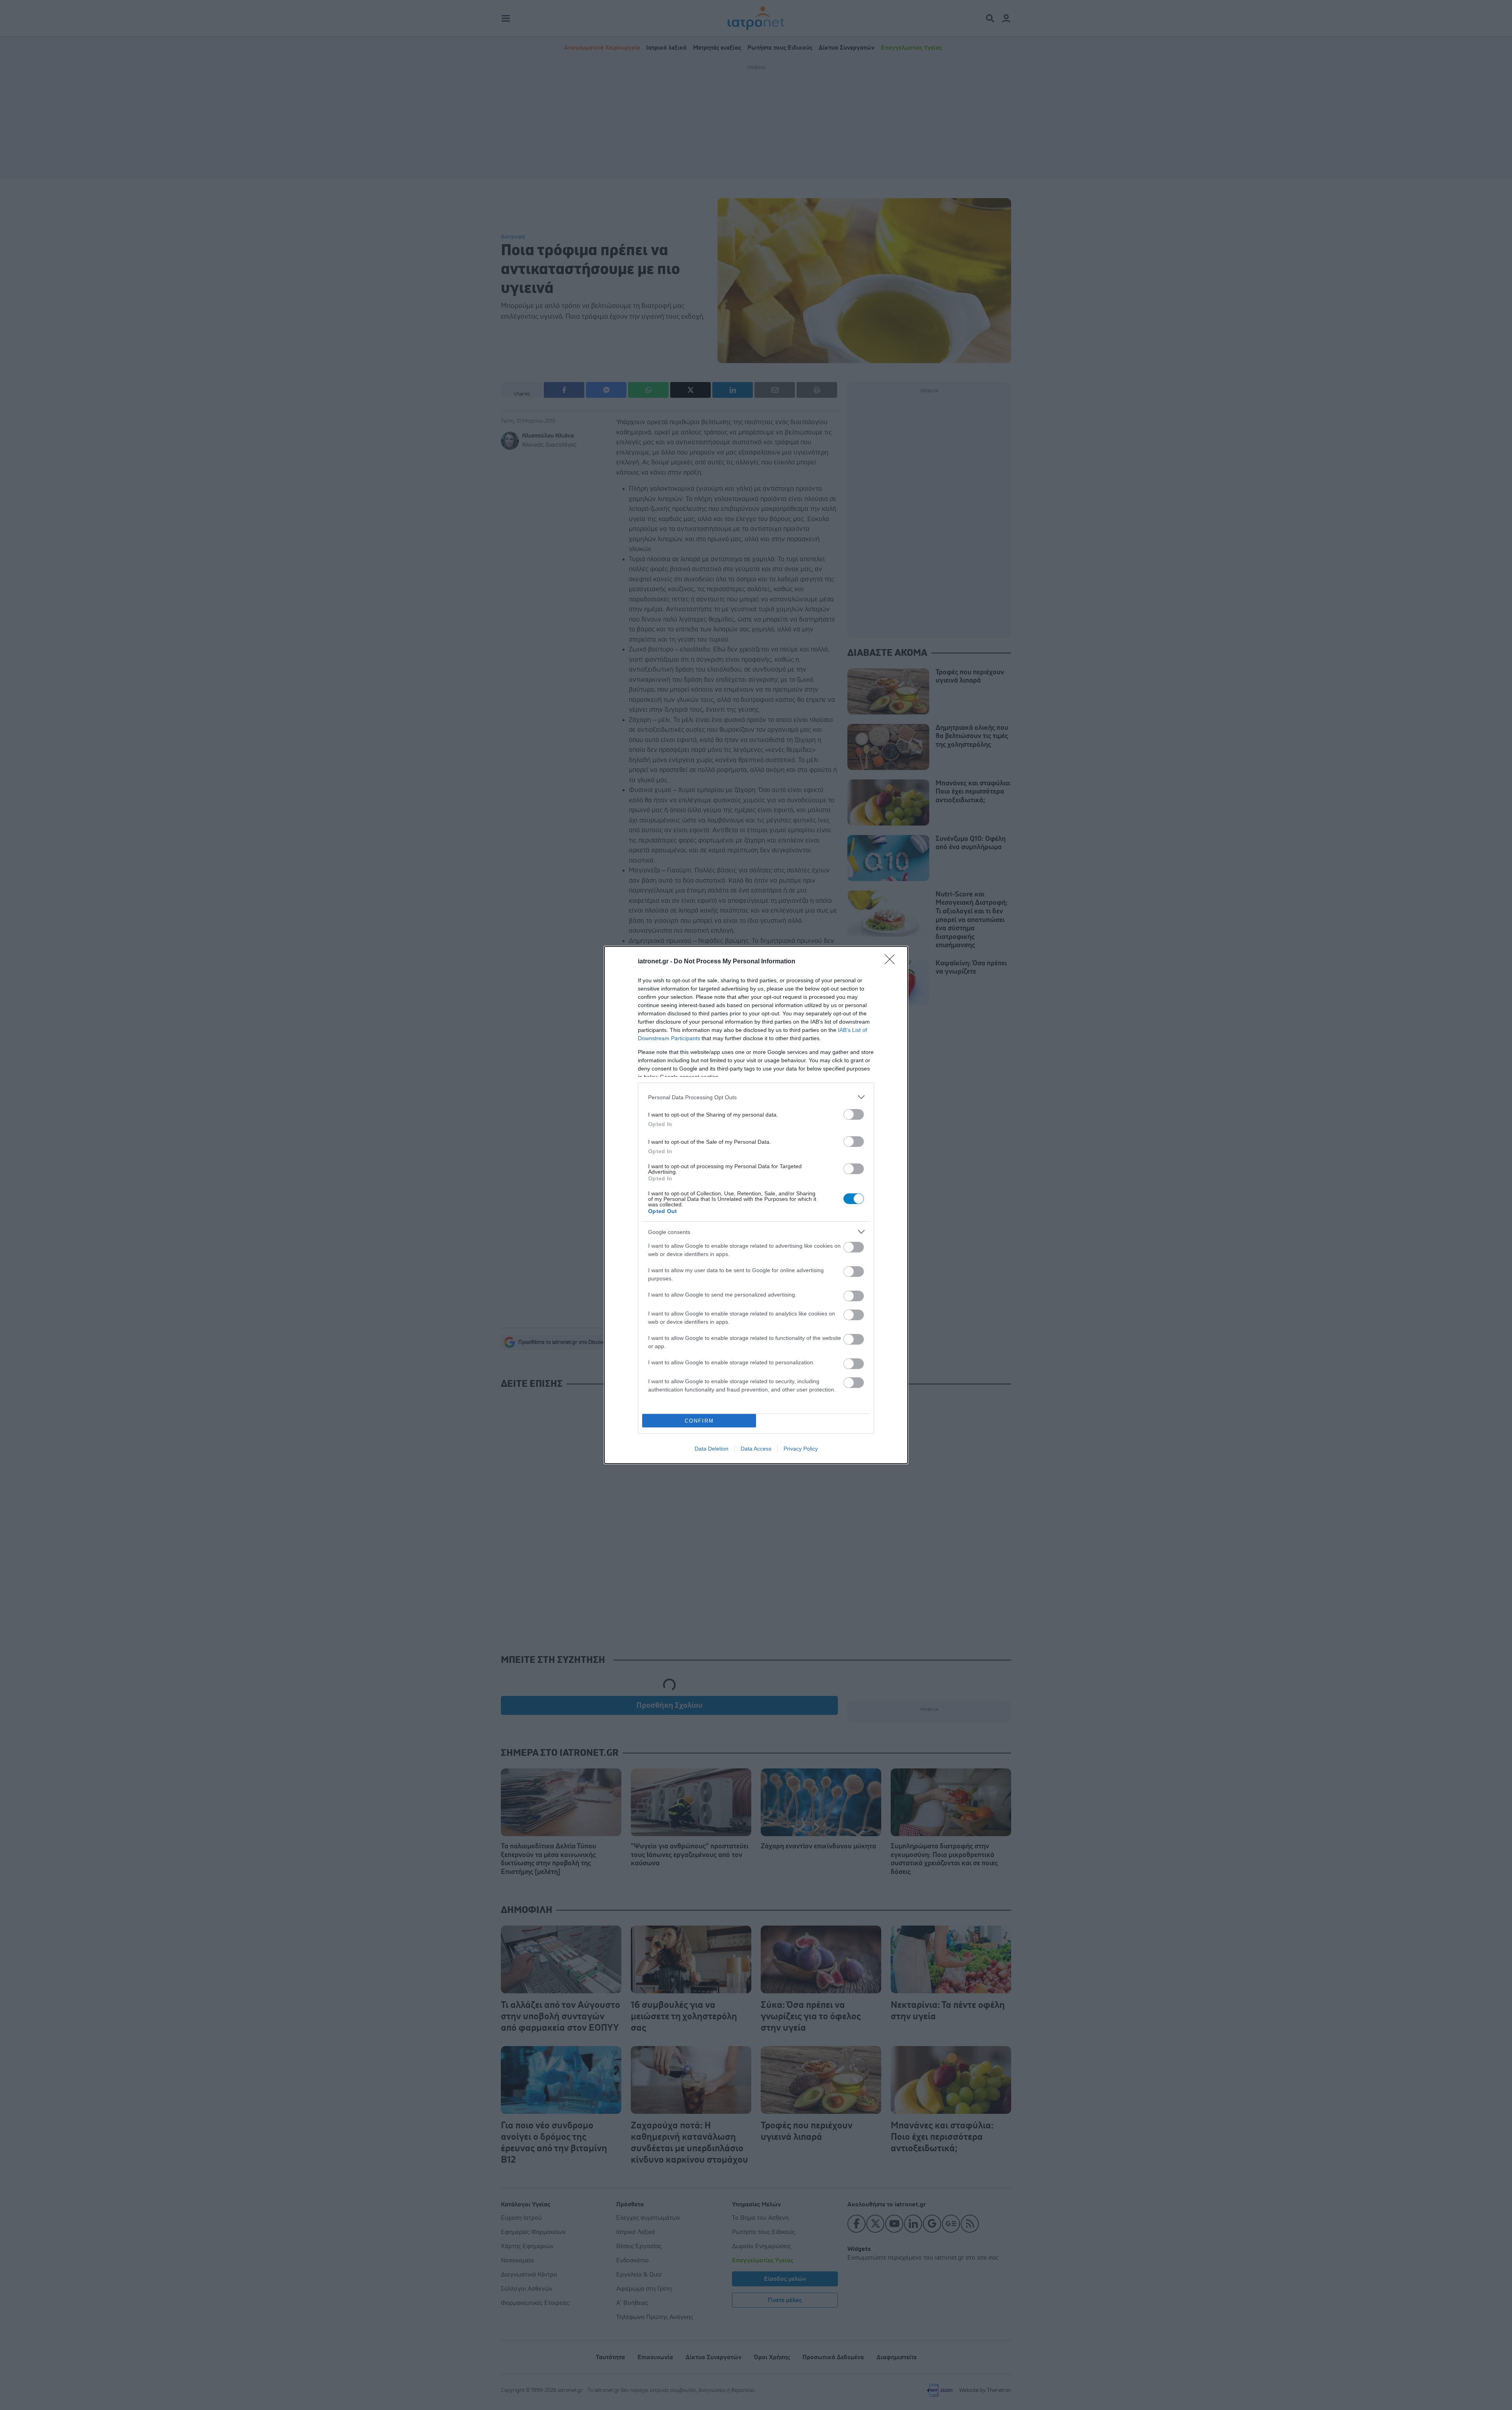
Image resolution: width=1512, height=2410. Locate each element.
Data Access (756, 1449)
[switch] (854, 1114)
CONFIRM (699, 1421)
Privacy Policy (801, 1449)
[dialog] (756, 1205)
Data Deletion (712, 1449)
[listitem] (756, 1097)
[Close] (892, 962)
